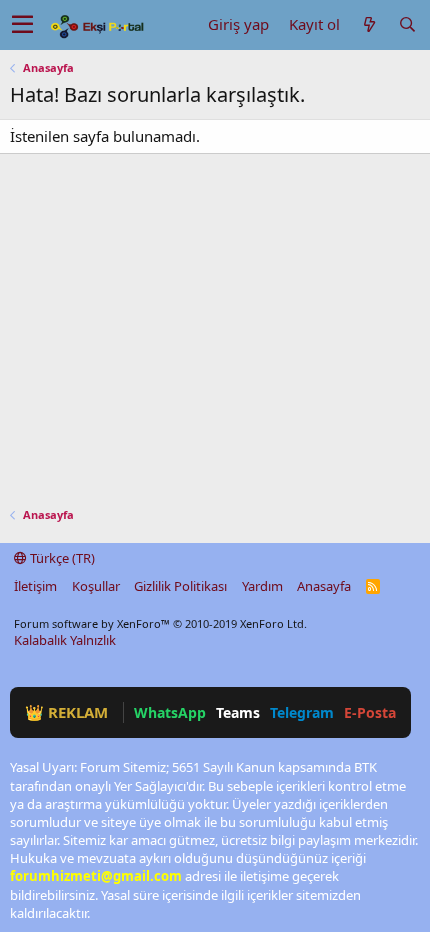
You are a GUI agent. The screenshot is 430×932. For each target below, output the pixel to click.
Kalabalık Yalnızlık (65, 640)
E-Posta (370, 712)
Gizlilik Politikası (180, 586)
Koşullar (96, 586)
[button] (22, 25)
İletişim (35, 586)
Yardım (262, 586)
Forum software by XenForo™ (160, 623)
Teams (238, 712)
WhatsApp (170, 712)
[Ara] (407, 24)
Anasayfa (324, 586)
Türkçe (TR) (61, 558)
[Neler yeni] (369, 24)
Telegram (302, 712)
